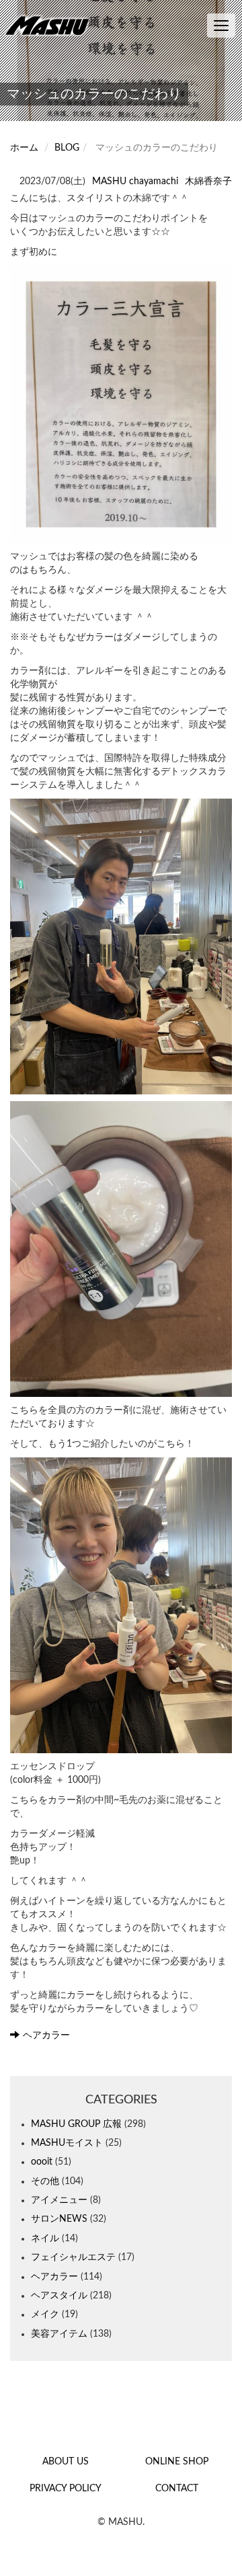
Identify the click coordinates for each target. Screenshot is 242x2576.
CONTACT (177, 2489)
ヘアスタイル (59, 2296)
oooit (42, 2162)
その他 (45, 2181)
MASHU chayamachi (135, 182)
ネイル (45, 2239)
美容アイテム (59, 2334)
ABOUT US (66, 2462)
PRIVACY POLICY (66, 2489)
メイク (45, 2315)
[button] (121, 404)
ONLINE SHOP (177, 2462)
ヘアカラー (46, 2036)
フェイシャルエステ (73, 2257)
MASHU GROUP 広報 (76, 2124)
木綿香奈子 (208, 182)
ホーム (24, 148)
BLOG (67, 148)
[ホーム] (50, 25)
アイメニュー (59, 2200)
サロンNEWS (59, 2219)
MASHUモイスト (67, 2143)
